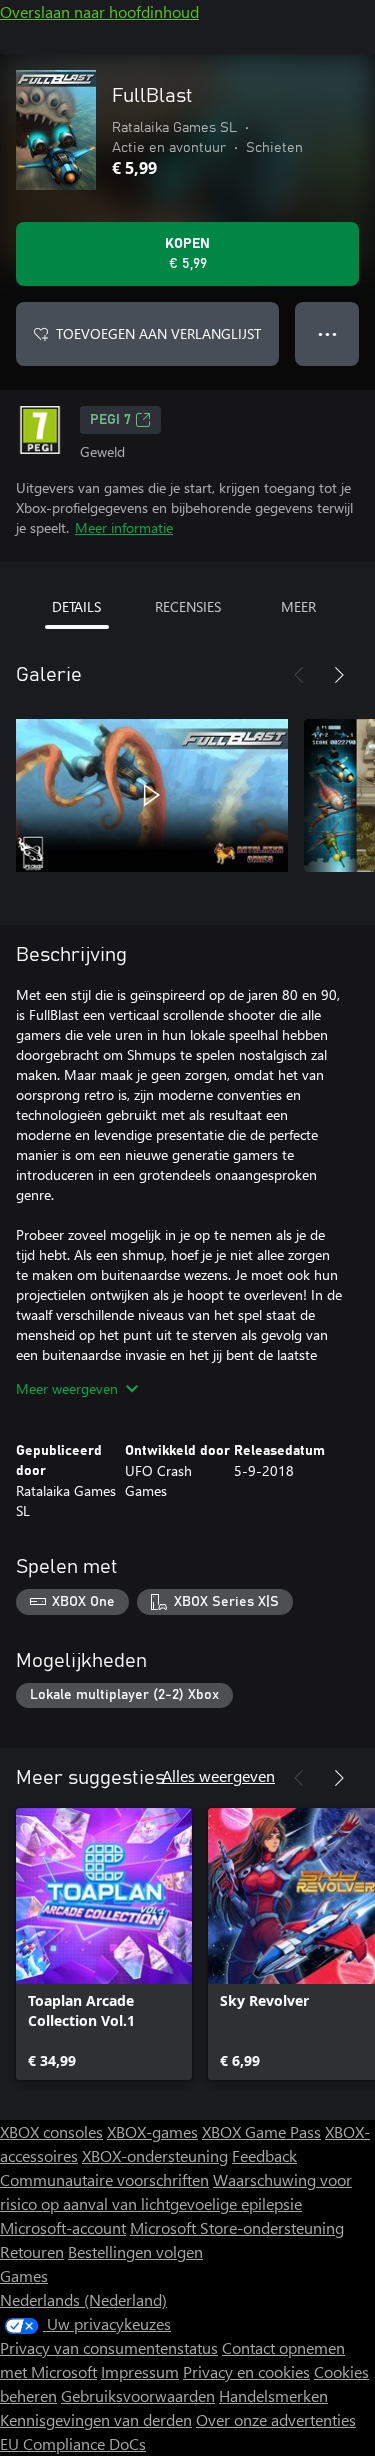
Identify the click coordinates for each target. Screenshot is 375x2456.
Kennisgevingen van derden (96, 2419)
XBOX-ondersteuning (155, 2155)
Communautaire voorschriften (104, 2179)
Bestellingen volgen (135, 2251)
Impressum (140, 2371)
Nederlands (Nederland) (83, 2299)
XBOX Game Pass (261, 2131)
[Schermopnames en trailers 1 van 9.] (152, 795)
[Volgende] (339, 675)
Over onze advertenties (276, 2419)
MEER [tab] (298, 606)
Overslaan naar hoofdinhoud (99, 11)
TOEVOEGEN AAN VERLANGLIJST (158, 333)
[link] (104, 1944)
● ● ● (327, 333)
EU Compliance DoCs (73, 2443)
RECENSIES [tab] (188, 606)
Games (24, 2275)
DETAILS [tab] (76, 606)
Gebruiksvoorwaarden (138, 2395)
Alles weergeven (218, 1775)
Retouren (32, 2251)
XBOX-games (152, 2131)
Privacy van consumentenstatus (109, 2347)
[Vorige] (299, 675)
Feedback (264, 2155)
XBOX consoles (51, 2131)
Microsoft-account (63, 2227)
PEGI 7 (110, 420)
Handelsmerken (273, 2395)
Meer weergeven (67, 1388)
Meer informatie (124, 527)
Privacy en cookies (246, 2371)
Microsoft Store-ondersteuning (237, 2227)
